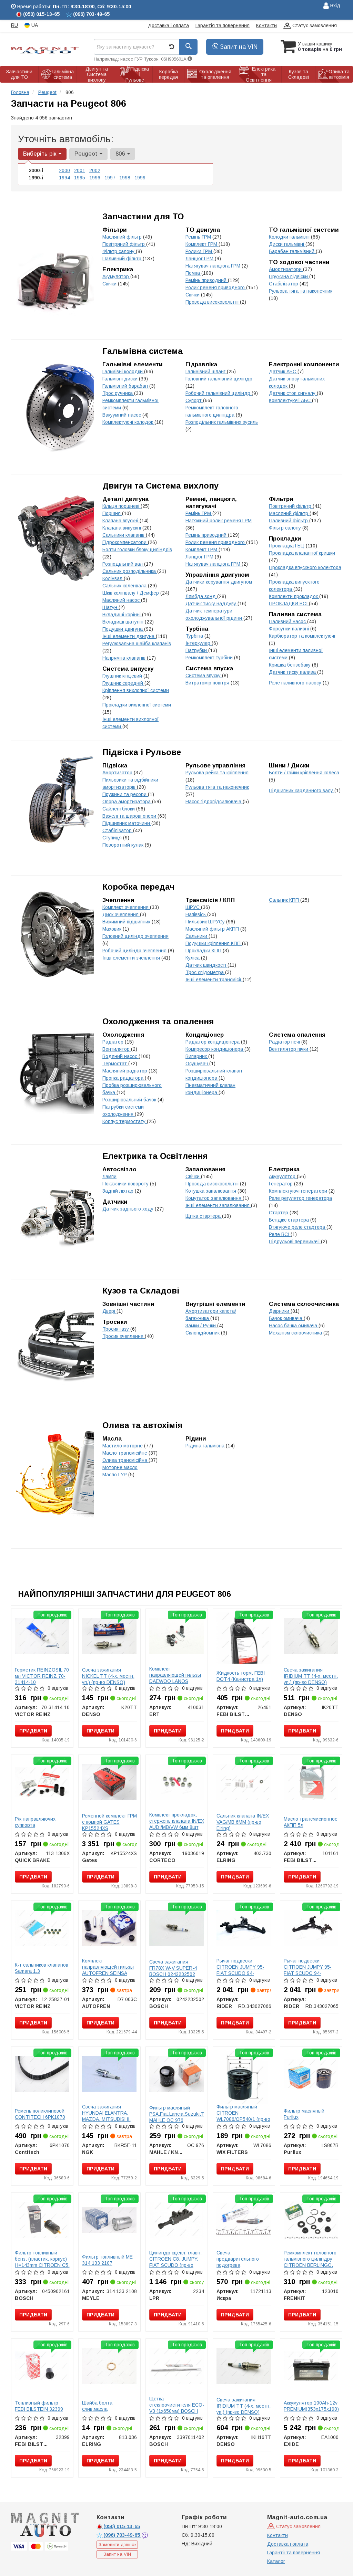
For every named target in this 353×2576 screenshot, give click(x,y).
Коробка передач (138, 887)
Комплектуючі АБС (290, 400)
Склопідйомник (203, 1333)
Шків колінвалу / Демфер (131, 593)
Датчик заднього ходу (129, 1209)
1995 (80, 178)
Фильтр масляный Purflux (304, 2114)
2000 (64, 170)
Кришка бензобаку (290, 665)
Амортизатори (286, 269)
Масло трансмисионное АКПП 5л (311, 1822)
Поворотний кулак (124, 845)
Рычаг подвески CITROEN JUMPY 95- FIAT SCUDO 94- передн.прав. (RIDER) (241, 1970)
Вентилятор (117, 1049)
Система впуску (204, 676)
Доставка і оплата (168, 25)
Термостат (115, 1064)
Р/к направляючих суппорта (35, 1822)
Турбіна (195, 636)
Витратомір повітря (208, 683)
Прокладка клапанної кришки (302, 553)
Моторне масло (120, 1467)
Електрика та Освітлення (155, 1156)
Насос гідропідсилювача (214, 802)
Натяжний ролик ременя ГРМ (219, 521)
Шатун (110, 607)
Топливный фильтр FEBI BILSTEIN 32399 (39, 2406)
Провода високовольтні (213, 302)
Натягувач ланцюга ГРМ (214, 266)
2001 (80, 170)
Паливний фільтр (123, 259)
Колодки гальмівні (290, 237)
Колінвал (113, 578)
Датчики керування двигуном (219, 582)
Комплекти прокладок (294, 596)
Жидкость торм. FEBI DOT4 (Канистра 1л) (241, 1676)
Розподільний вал (123, 564)
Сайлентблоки (119, 809)
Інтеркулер (199, 643)
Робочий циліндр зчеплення (135, 951)
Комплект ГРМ (202, 244)
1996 (95, 178)
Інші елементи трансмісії (214, 980)
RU (14, 25)
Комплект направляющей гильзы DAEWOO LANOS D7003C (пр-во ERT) (175, 1678)
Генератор (281, 1184)
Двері (109, 1311)
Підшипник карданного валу (302, 790)
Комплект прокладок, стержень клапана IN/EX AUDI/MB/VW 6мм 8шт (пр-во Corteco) (177, 1824)
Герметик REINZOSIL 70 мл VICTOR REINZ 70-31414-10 (42, 1676)
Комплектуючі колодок (128, 422)
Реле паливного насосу (296, 683)
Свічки (193, 295)
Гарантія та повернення (223, 25)
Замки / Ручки (201, 1326)
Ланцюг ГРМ (200, 259)
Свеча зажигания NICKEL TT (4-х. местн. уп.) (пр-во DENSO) (108, 1676)
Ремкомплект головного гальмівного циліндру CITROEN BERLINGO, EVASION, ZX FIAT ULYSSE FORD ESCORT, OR (310, 2268)
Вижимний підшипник (127, 922)
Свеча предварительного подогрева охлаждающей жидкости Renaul (238, 2265)
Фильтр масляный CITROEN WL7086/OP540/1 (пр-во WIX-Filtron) (243, 2116)
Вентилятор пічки (289, 1049)
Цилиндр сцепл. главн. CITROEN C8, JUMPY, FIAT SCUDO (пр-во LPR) (175, 2262)
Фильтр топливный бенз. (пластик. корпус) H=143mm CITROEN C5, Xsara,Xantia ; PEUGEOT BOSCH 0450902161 (42, 2268)
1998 (125, 178)
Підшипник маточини (127, 823)
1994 (64, 178)
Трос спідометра (205, 972)
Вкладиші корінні (122, 615)
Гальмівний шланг (206, 371)
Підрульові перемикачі (295, 1242)
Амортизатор (118, 773)
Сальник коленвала (125, 586)
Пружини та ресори (125, 794)
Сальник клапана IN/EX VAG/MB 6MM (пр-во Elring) (243, 1822)
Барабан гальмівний (292, 251)
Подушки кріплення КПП (214, 943)
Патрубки (197, 650)
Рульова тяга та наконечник (301, 291)
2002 (95, 170)
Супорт (194, 400)
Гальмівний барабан (126, 386)
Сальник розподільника (130, 571)
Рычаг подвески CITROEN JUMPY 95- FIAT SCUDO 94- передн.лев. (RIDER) (308, 1970)
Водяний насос (120, 1056)
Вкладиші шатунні (124, 622)
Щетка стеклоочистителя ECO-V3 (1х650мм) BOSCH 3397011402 (177, 2408)
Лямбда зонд (201, 596)
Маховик (113, 929)
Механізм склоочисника (296, 1333)
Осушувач (197, 1064)
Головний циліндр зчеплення (135, 936)
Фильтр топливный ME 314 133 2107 (107, 2260)
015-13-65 (122, 2526)
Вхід (335, 6)
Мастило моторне (123, 1446)
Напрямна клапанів (125, 658)
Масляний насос (122, 600)
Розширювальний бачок (130, 1100)
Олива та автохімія (142, 1425)
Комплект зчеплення (126, 907)
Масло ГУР (115, 1475)
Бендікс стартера (290, 1220)
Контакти (266, 25)
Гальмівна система (143, 351)
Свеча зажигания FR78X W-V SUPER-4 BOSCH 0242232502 (173, 1968)
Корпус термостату (125, 1121)
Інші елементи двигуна (129, 636)
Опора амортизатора (127, 802)
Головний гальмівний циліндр (219, 379)
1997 (110, 178)
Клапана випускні (122, 528)
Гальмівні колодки (123, 371)
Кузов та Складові (141, 1291)
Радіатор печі (285, 1042)
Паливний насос (288, 621)
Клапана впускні (121, 521)
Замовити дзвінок (118, 2544)
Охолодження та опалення (158, 1021)
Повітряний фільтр (124, 244)
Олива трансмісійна (125, 1460)
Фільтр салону (119, 251)
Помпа (193, 273)
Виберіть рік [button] (41, 154)
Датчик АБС (283, 371)
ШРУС (193, 907)
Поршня (112, 513)
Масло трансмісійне (125, 1453)
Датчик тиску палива (293, 672)
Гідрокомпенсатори (125, 542)
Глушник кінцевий (123, 676)
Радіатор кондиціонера (213, 1042)
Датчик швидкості (206, 965)
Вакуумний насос (122, 415)
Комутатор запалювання (214, 1198)
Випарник (197, 1056)
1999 (140, 178)
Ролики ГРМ (199, 251)
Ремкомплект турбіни (210, 658)
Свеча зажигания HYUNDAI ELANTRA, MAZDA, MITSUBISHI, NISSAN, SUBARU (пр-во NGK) (107, 2119)
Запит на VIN (238, 47)
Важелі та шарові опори (130, 816)
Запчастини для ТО (143, 216)
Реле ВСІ (280, 1234)
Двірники (280, 1311)
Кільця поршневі (122, 506)
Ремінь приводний (207, 280)
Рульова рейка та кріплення (217, 773)
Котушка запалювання (211, 1191)
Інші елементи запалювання (218, 1205)
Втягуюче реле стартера (298, 1227)
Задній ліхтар (119, 1191)
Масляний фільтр (123, 237)
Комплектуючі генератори (299, 1191)
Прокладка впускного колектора (305, 567)
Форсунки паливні (290, 629)
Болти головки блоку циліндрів (137, 549)
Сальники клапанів (124, 535)
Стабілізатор (284, 284)
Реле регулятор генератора (300, 1198)
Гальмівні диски (121, 379)
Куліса (193, 958)
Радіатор (114, 1042)
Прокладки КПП (204, 951)
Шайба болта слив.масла (97, 2406)
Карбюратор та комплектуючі (302, 636)
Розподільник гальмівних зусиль (222, 422)
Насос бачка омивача (294, 1326)
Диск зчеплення (121, 914)
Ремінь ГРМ (199, 237)
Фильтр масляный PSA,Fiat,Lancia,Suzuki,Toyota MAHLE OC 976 (183, 2114)
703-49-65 (122, 2535)
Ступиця (113, 838)
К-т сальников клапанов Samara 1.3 (42, 1968)
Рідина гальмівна (206, 1446)
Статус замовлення (314, 25)
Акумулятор (116, 276)
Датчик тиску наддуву (211, 604)
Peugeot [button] (87, 154)
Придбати (33, 1731)
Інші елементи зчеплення (132, 958)
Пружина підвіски (289, 276)
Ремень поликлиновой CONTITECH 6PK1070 (40, 2114)
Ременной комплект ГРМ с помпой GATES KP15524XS (109, 1822)
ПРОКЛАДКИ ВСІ (289, 604)
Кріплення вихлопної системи (136, 690)
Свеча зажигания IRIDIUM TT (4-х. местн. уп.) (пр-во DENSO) (311, 1676)
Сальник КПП (285, 900)
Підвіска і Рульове (142, 752)
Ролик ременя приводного (216, 287)
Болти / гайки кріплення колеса (304, 773)
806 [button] (121, 154)
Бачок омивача (286, 1318)
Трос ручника (118, 393)
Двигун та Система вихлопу (160, 486)
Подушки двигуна (123, 629)
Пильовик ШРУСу (206, 922)
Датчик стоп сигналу (293, 393)
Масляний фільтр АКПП (213, 929)
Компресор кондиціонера (215, 1049)
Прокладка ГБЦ (287, 546)
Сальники (197, 936)
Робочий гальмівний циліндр (219, 393)
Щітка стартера (204, 1216)
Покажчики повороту (126, 1184)
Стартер (279, 1213)
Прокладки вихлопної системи (137, 705)
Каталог (276, 2561)
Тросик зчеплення (124, 1336)
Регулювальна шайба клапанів (137, 643)
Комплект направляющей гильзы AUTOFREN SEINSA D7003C (108, 1970)
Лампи (109, 1176)
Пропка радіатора (124, 1078)
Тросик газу (116, 1329)
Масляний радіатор (125, 1071)
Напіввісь (196, 914)
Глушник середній (123, 683)
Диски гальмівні (287, 244)
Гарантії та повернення (294, 2553)
